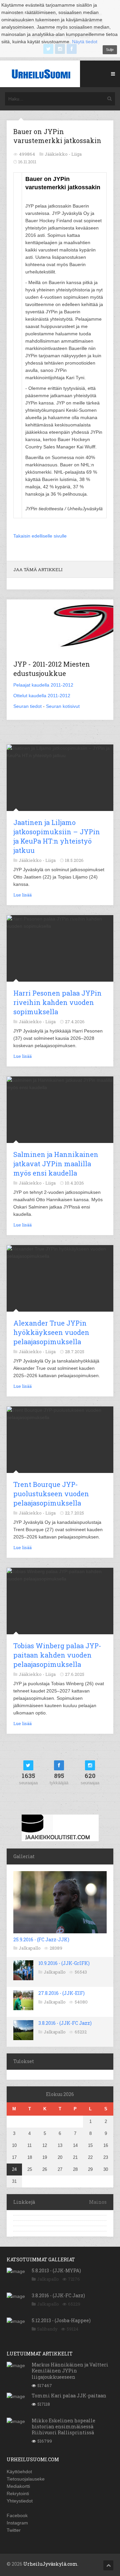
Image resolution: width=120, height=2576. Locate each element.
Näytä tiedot (85, 42)
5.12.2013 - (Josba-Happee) (61, 2320)
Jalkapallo (30, 1948)
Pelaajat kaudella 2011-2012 (43, 685)
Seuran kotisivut (63, 706)
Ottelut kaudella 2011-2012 (42, 696)
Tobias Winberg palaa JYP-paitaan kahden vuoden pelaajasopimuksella (57, 1655)
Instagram (17, 2523)
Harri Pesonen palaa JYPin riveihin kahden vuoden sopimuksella (57, 1002)
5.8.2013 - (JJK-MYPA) (56, 2270)
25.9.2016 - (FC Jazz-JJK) (41, 1939)
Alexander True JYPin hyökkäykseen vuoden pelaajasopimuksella (51, 1332)
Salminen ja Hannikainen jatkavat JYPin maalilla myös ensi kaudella (56, 1164)
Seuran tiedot (27, 706)
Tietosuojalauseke (26, 2479)
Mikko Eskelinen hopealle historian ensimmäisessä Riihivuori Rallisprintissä (63, 2426)
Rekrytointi (18, 2494)
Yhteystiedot (20, 2501)
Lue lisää (22, 895)
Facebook (17, 2515)
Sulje (110, 50)
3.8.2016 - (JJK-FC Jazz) (65, 2023)
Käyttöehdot (19, 2472)
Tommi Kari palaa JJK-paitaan (69, 2396)
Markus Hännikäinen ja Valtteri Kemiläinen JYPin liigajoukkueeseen (70, 2371)
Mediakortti (18, 2486)
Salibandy (47, 2329)
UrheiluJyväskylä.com (50, 2564)
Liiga (76, 154)
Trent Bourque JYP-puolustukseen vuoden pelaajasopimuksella (51, 1494)
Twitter (14, 2530)
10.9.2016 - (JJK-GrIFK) (64, 1963)
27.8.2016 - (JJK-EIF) (61, 1993)
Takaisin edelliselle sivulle (40, 536)
